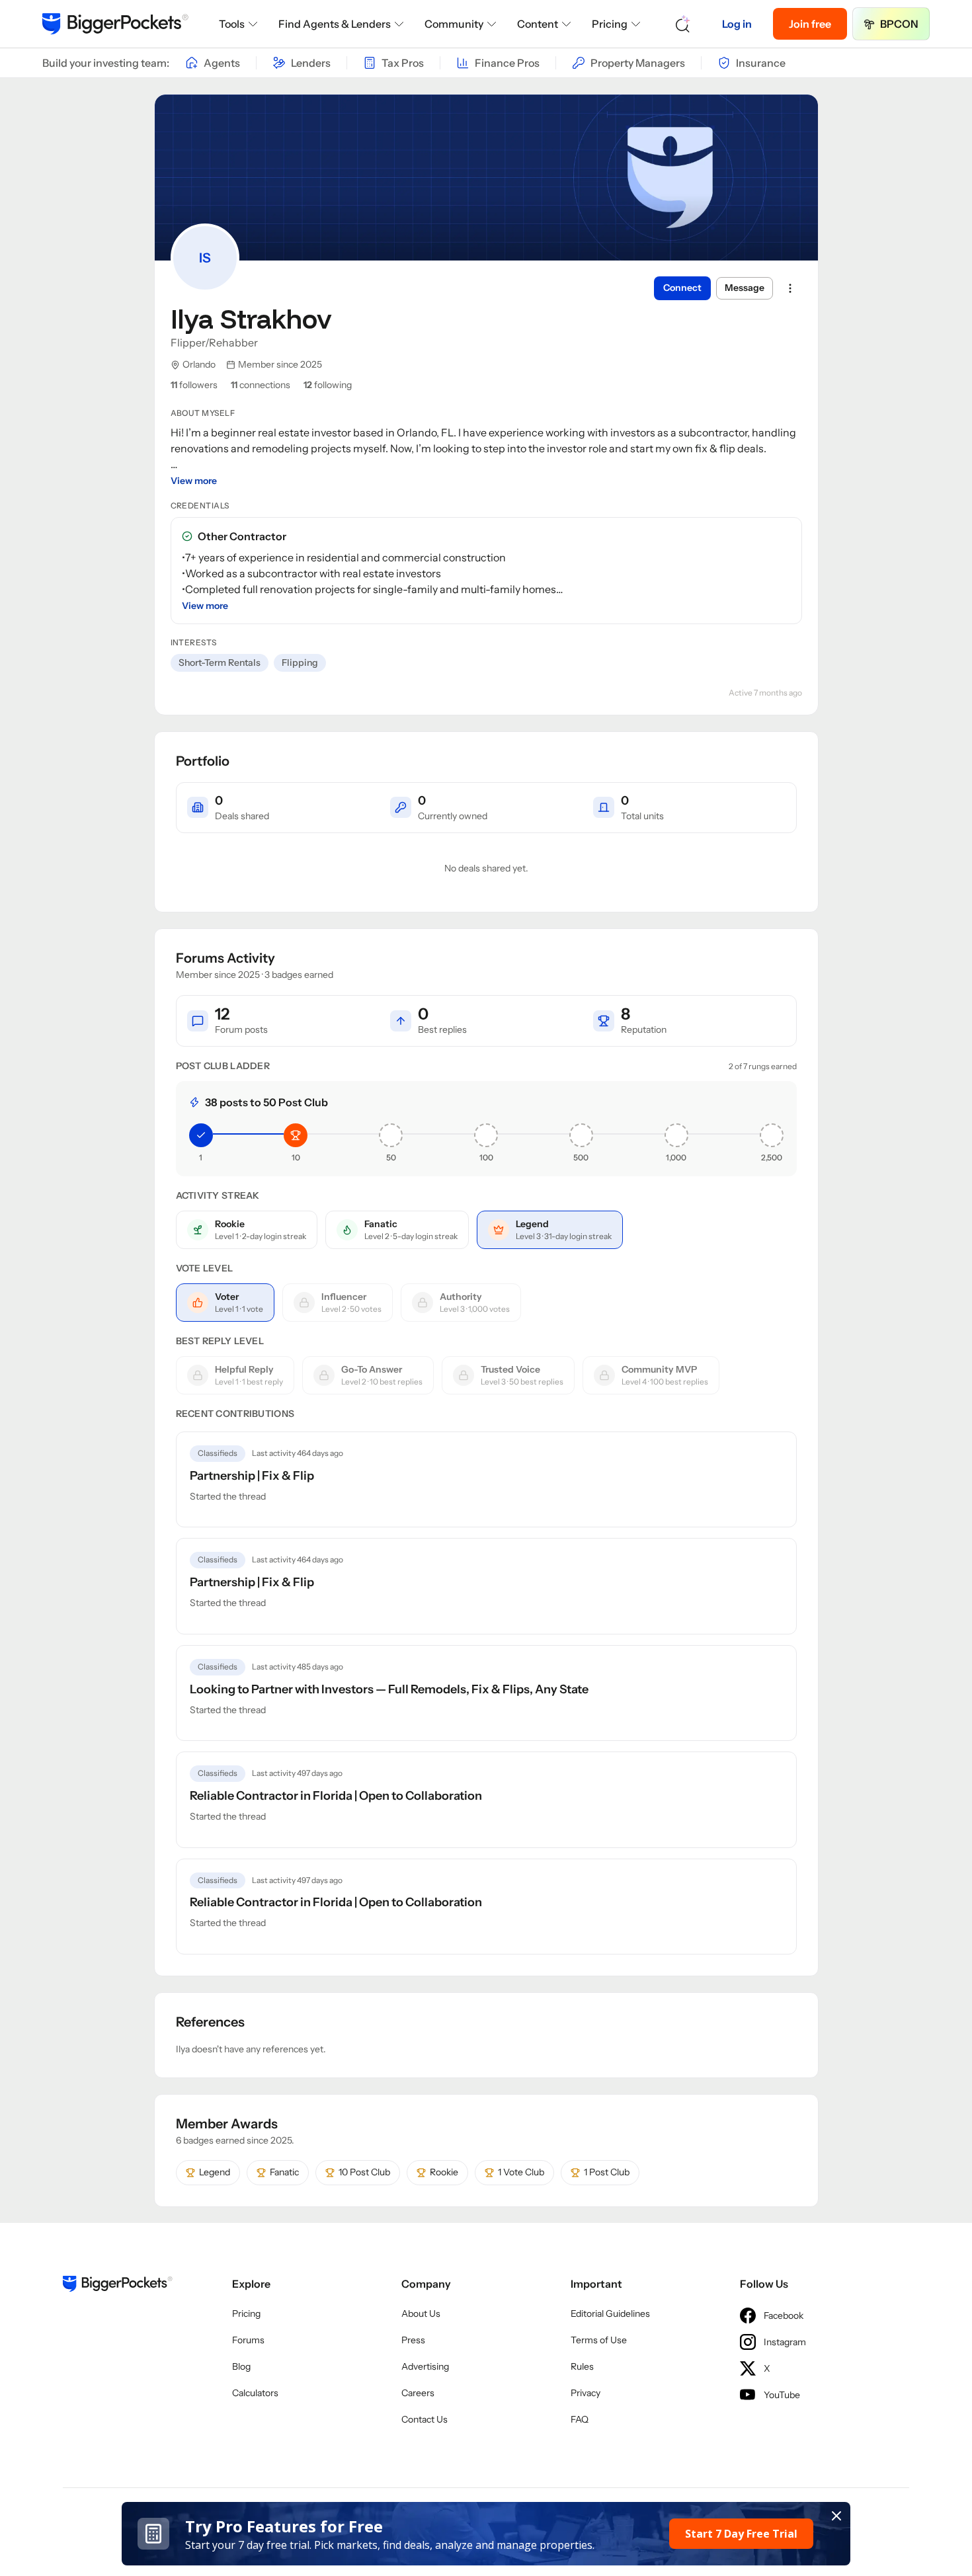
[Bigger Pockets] (115, 24)
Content (538, 24)
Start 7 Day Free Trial (741, 2534)
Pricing (610, 24)
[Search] (683, 24)
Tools (232, 24)
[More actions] (790, 288)
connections (261, 385)
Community (454, 24)
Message (745, 288)
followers (194, 385)
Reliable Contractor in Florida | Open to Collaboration (336, 1796)
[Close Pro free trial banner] (836, 2516)
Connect (682, 288)
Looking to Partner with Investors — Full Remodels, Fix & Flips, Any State (389, 1689)
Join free (810, 24)
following (328, 385)
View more (194, 481)
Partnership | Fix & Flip (252, 1476)
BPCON (899, 24)
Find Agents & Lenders (335, 24)
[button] (486, 2534)
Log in (737, 24)
